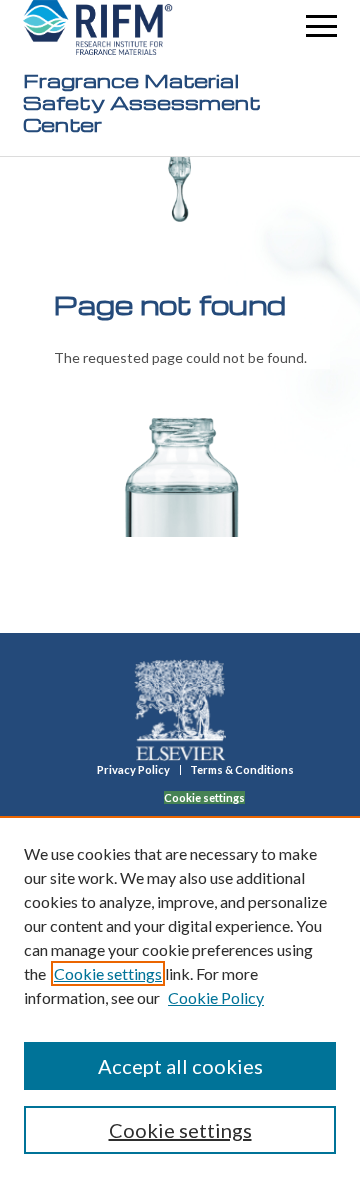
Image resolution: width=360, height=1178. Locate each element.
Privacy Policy (133, 769)
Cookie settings (108, 973)
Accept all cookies (180, 1066)
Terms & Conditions (242, 769)
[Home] (98, 27)
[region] (180, 997)
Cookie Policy (216, 997)
